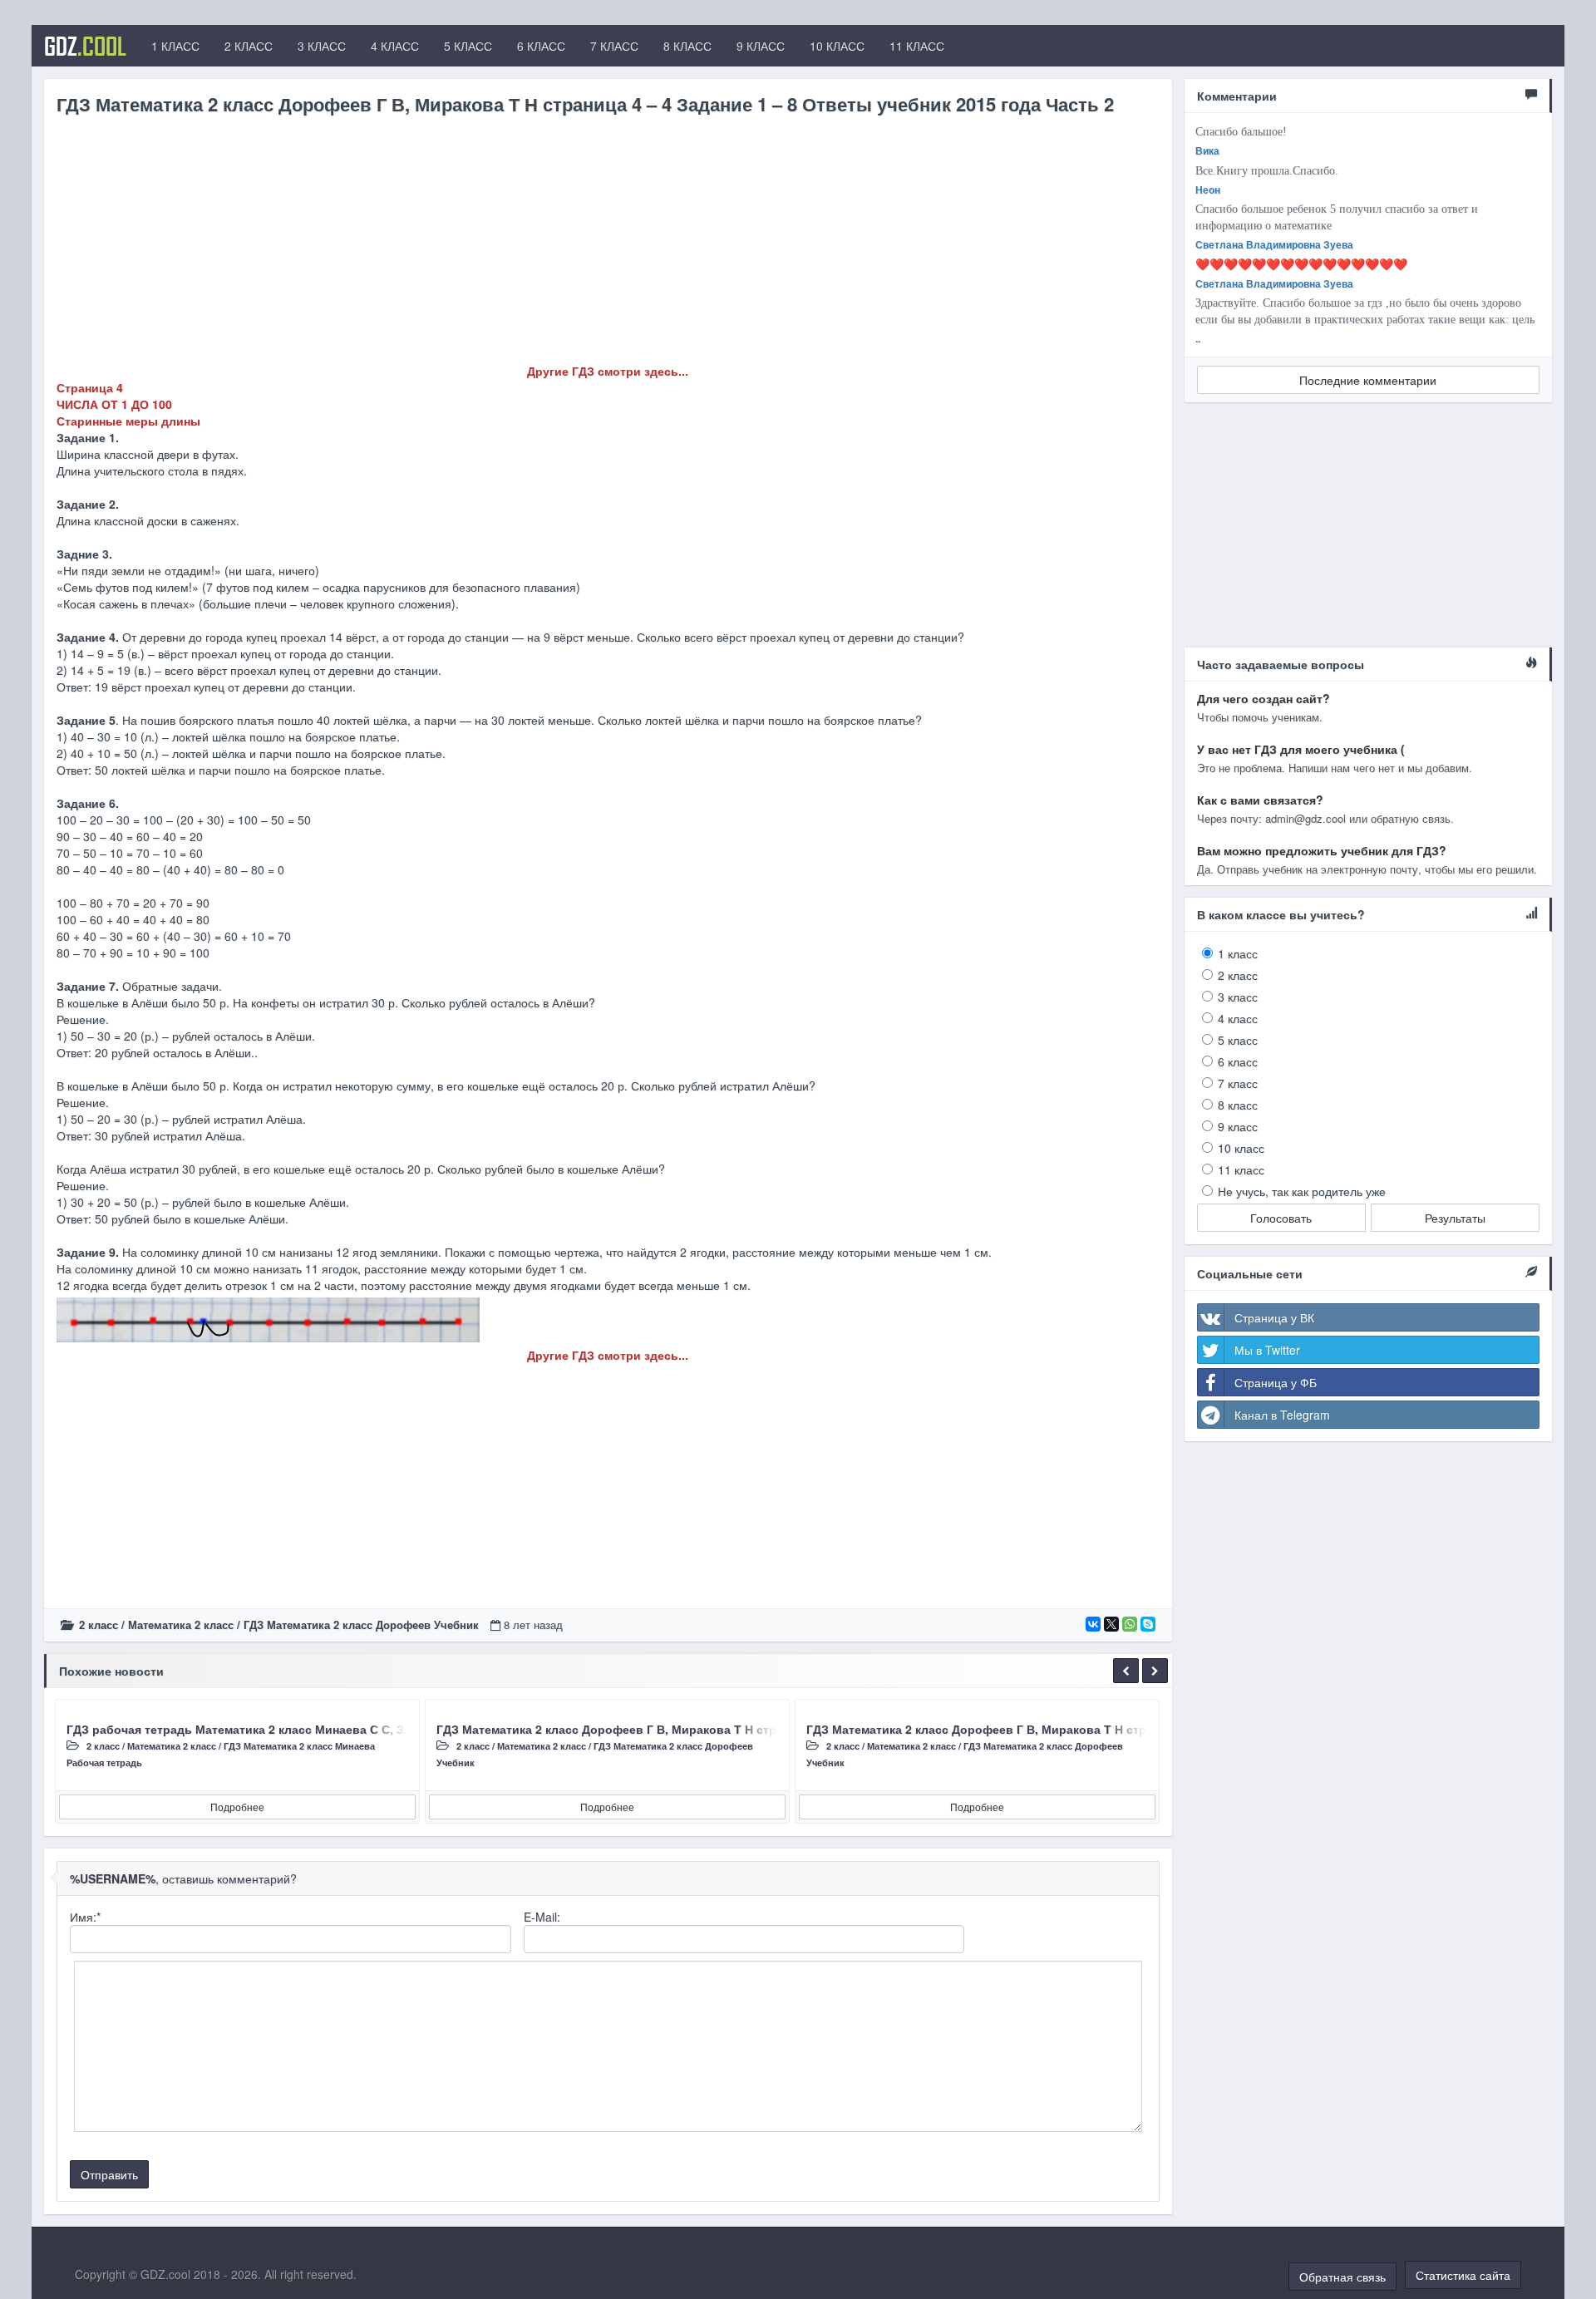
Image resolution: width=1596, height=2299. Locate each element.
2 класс (99, 1625)
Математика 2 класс (181, 1625)
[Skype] (1148, 1624)
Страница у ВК (1274, 1317)
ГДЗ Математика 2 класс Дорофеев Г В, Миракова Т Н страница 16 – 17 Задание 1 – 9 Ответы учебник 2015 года (1136, 1729)
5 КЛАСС (468, 46)
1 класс (1238, 953)
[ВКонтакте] (1093, 1624)
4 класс (1238, 1018)
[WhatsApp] (1130, 1624)
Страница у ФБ (1276, 1382)
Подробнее (237, 1807)
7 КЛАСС (614, 46)
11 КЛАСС (917, 46)
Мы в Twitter (1267, 1350)
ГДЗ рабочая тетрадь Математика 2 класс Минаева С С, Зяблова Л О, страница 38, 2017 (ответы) (352, 1729)
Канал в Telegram (1282, 1415)
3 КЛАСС (322, 46)
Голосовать (1281, 1218)
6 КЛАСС (541, 46)
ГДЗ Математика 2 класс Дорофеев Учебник (361, 1625)
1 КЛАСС (175, 46)
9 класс (1238, 1126)
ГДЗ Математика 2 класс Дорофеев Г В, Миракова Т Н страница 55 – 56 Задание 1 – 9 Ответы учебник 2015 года (766, 1729)
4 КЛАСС (395, 46)
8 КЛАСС (687, 46)
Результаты (1455, 1218)
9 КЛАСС (761, 46)
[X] (1111, 1624)
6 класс (1238, 1061)
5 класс (1238, 1040)
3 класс (1238, 997)
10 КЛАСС (837, 46)
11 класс (1241, 1169)
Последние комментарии (1368, 380)
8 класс (1238, 1105)
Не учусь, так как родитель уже (1302, 1191)
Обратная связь (1342, 2277)
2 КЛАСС (249, 46)
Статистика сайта (1463, 2275)
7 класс (1238, 1083)
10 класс (1241, 1148)
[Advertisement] (555, 246)
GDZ (85, 46)
